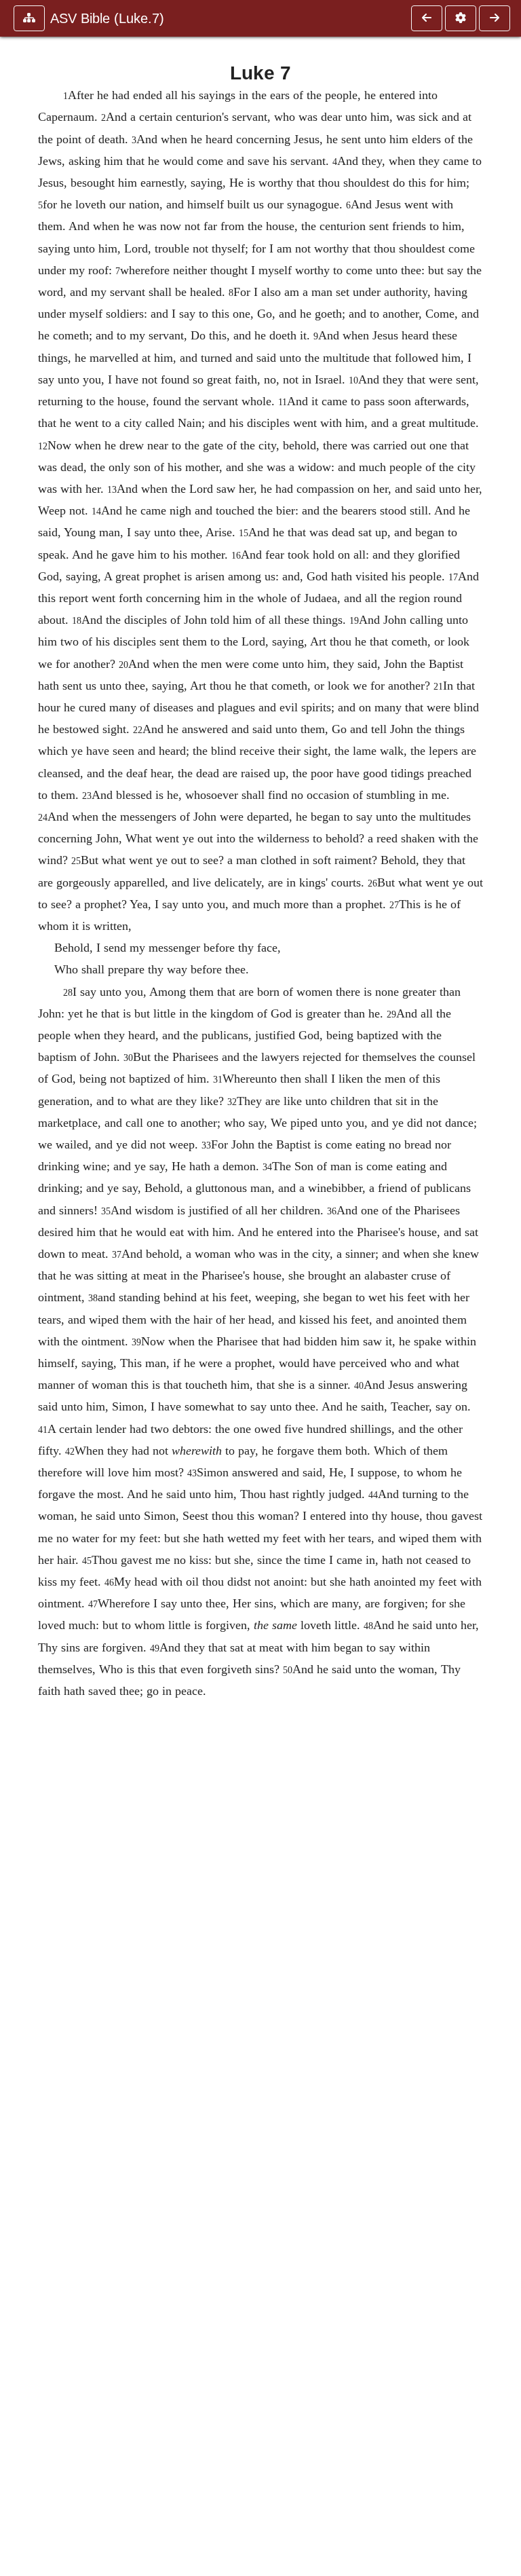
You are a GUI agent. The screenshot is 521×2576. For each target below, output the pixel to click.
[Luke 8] (495, 18)
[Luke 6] (427, 18)
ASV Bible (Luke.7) (107, 18)
